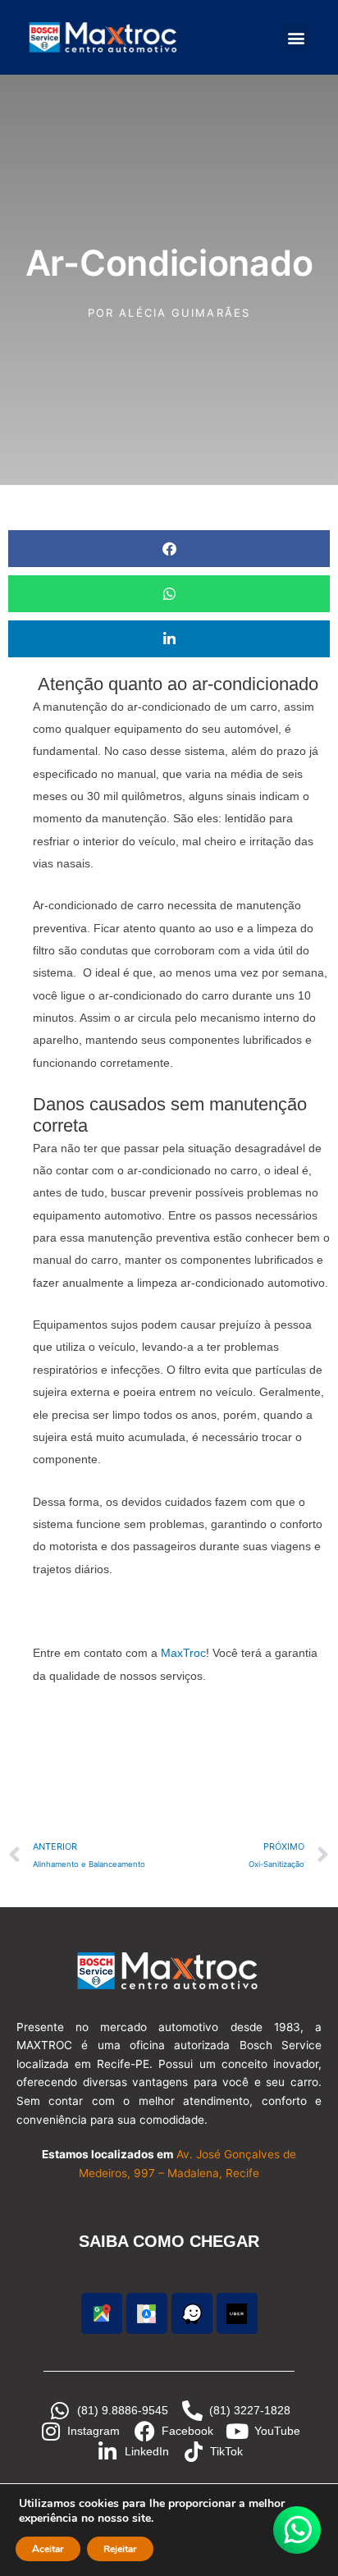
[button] (296, 37)
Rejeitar (120, 2549)
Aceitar (48, 2549)
